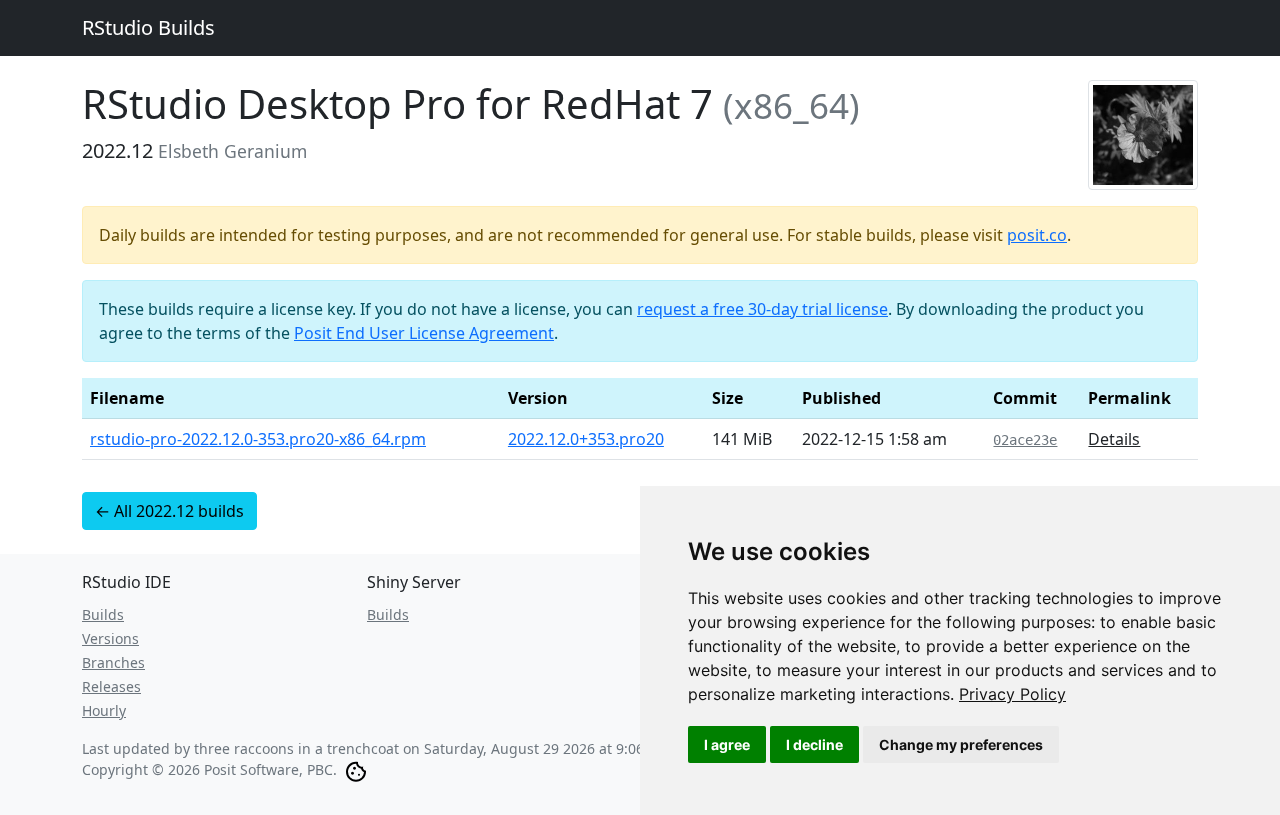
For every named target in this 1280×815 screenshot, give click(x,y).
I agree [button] (727, 744)
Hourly (104, 710)
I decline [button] (814, 744)
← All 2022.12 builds (169, 511)
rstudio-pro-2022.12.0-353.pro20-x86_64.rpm (258, 439)
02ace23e (1025, 440)
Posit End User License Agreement (424, 333)
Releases (111, 686)
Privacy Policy (1012, 694)
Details (1114, 439)
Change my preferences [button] (961, 744)
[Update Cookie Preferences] (356, 769)
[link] (1012, 694)
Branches (113, 662)
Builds (103, 614)
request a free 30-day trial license (762, 309)
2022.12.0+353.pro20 (586, 439)
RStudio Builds (148, 27)
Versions (110, 638)
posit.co (1037, 235)
